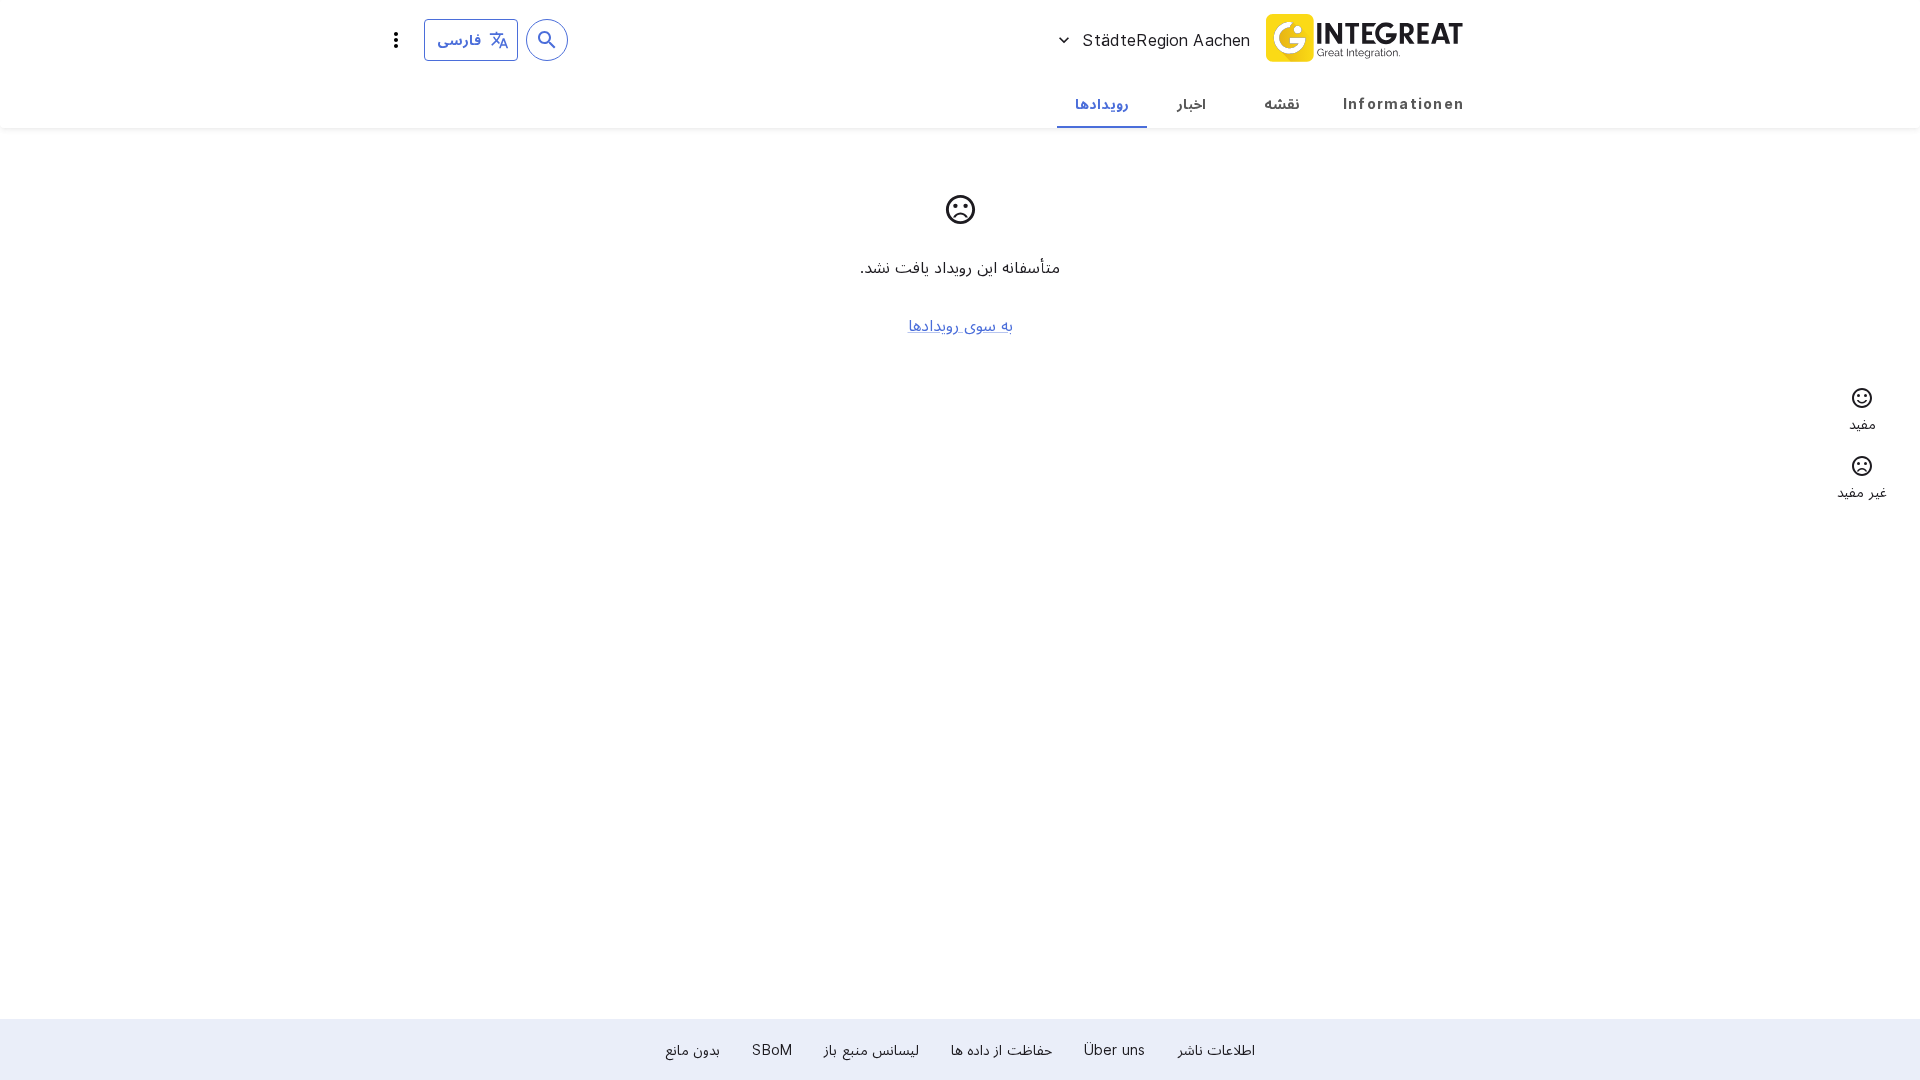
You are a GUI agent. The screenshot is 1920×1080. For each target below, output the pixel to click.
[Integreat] (1365, 40)
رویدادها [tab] (1102, 103)
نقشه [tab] (1282, 103)
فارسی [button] (459, 39)
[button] (1862, 412)
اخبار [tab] (1191, 103)
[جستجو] (547, 40)
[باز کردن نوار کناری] (396, 40)
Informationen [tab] (1403, 103)
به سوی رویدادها (960, 325)
